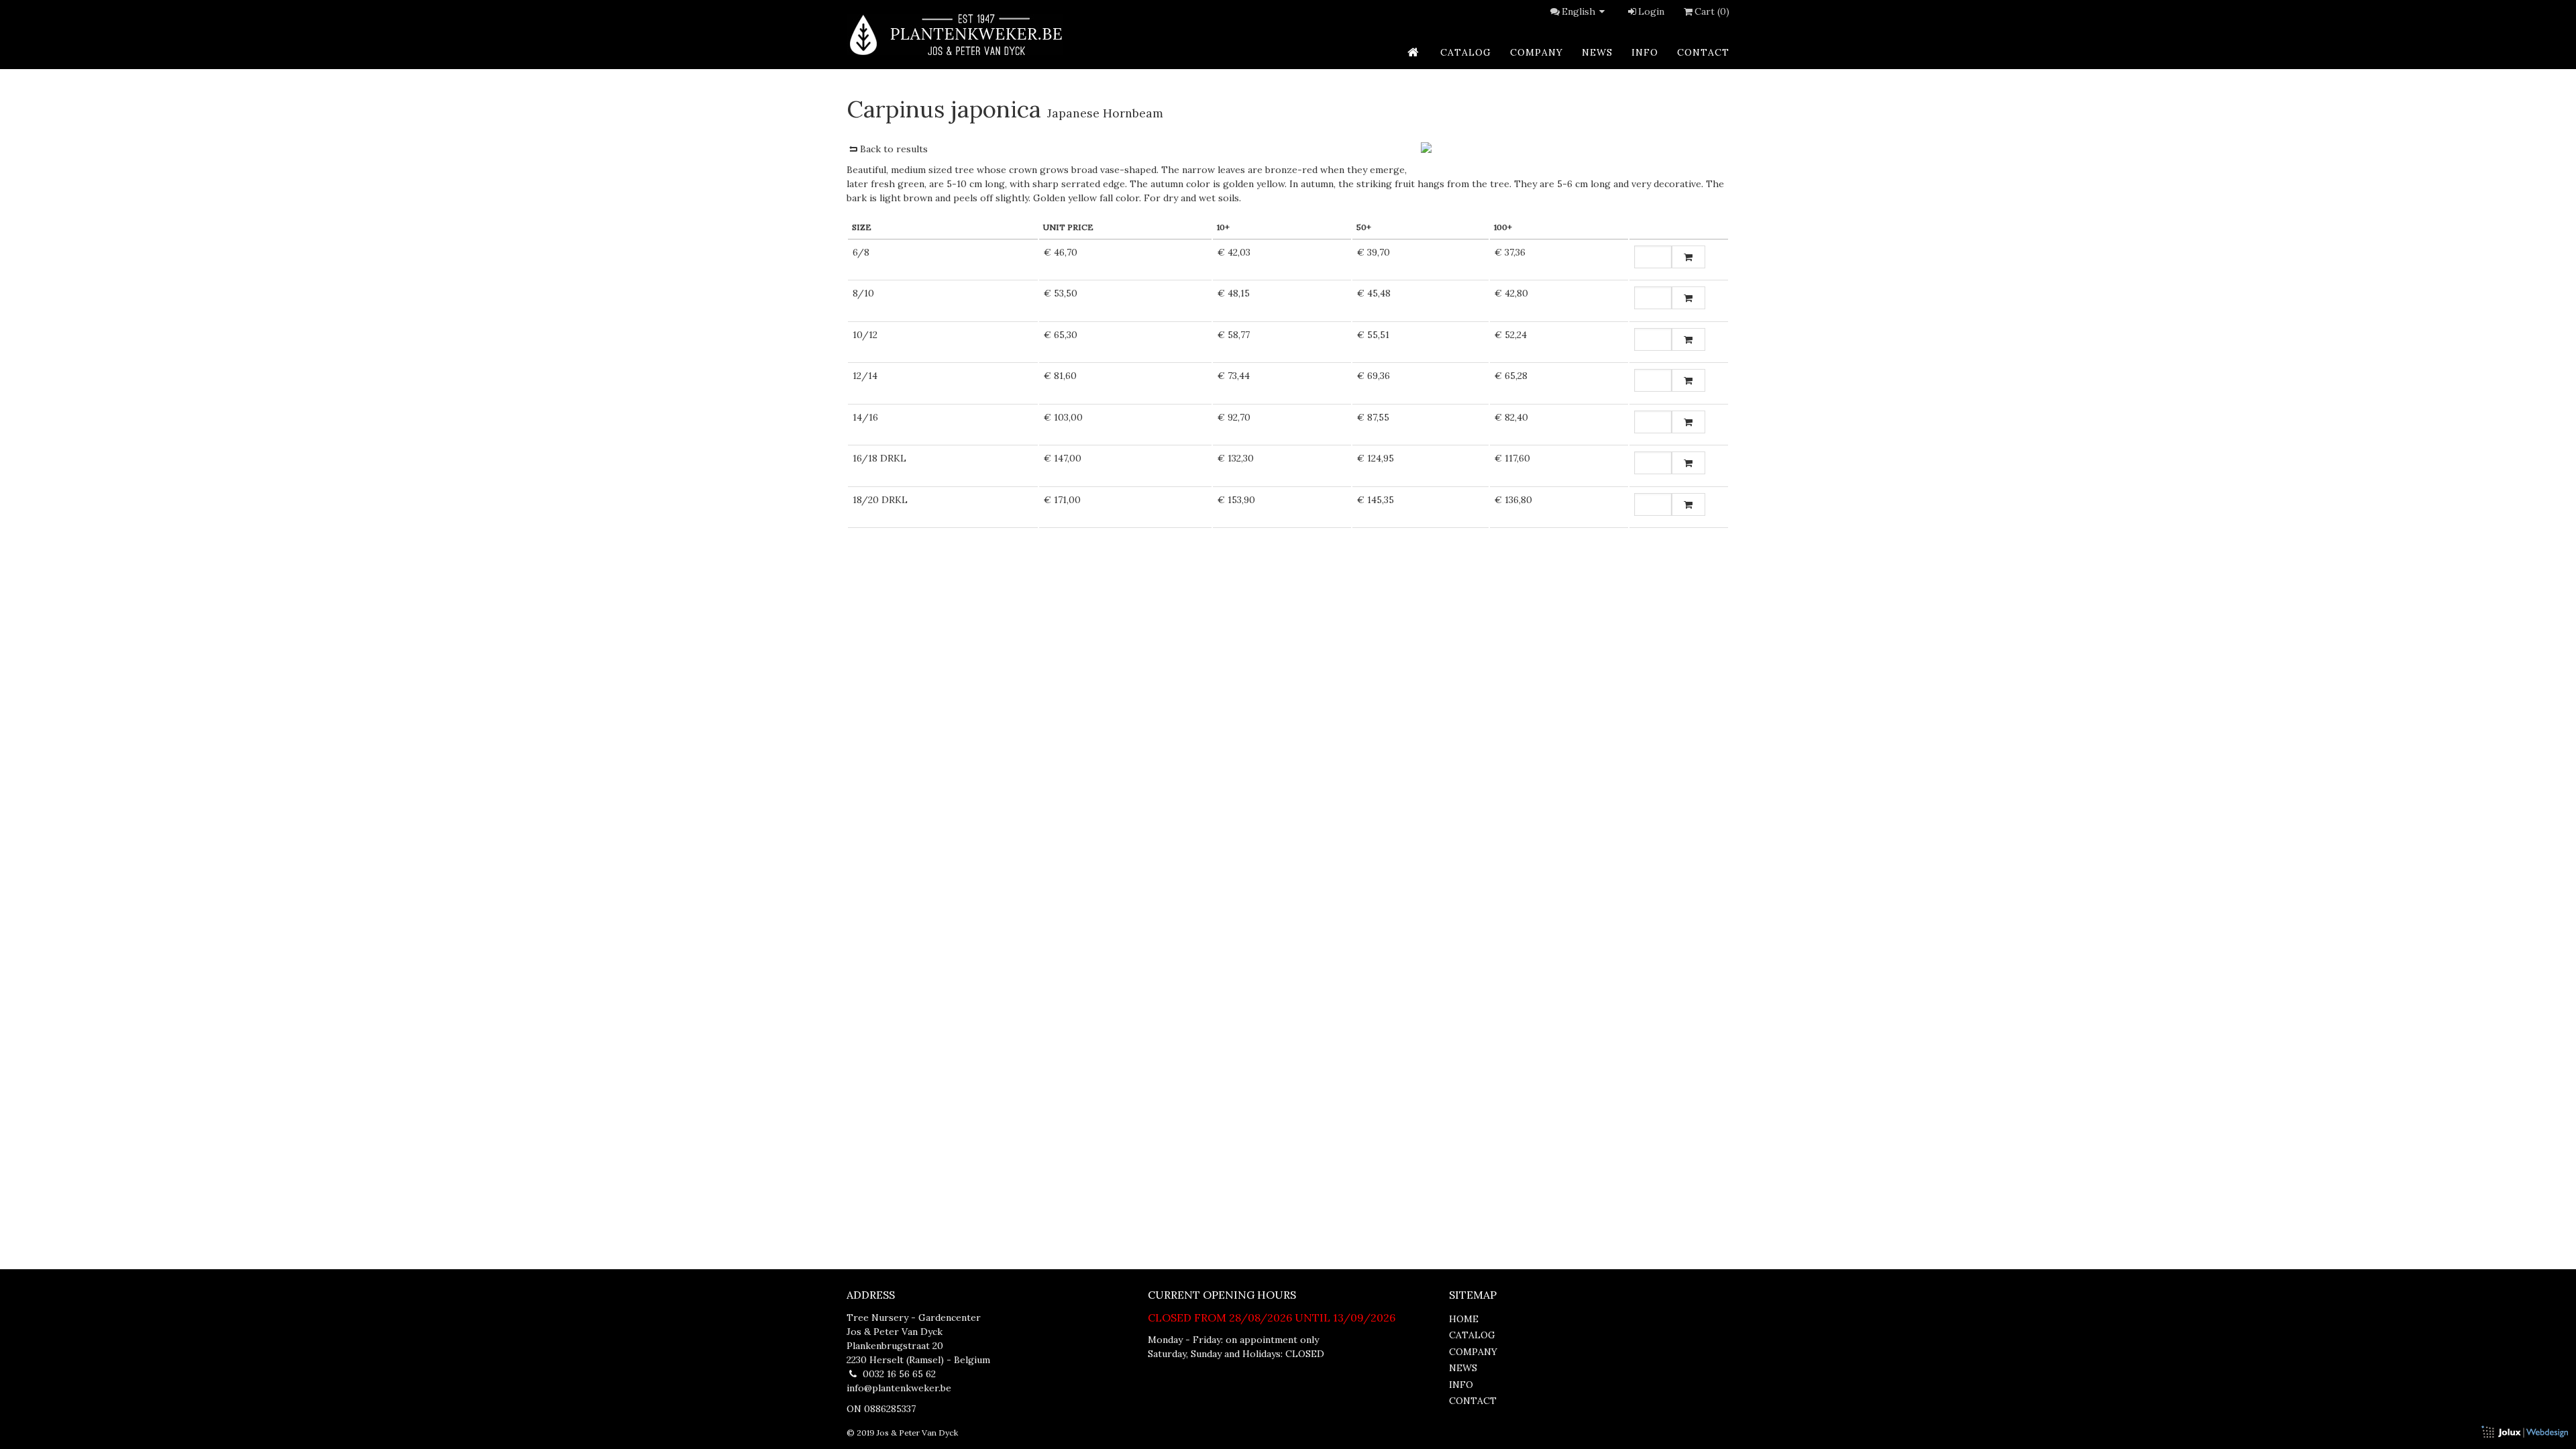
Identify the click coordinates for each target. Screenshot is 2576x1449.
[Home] (955, 35)
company (1537, 52)
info (1645, 52)
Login (1651, 11)
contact (1703, 52)
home (1464, 1319)
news (1597, 52)
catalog (1466, 52)
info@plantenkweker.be (899, 1388)
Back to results (894, 149)
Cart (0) (1712, 11)
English (1578, 11)
